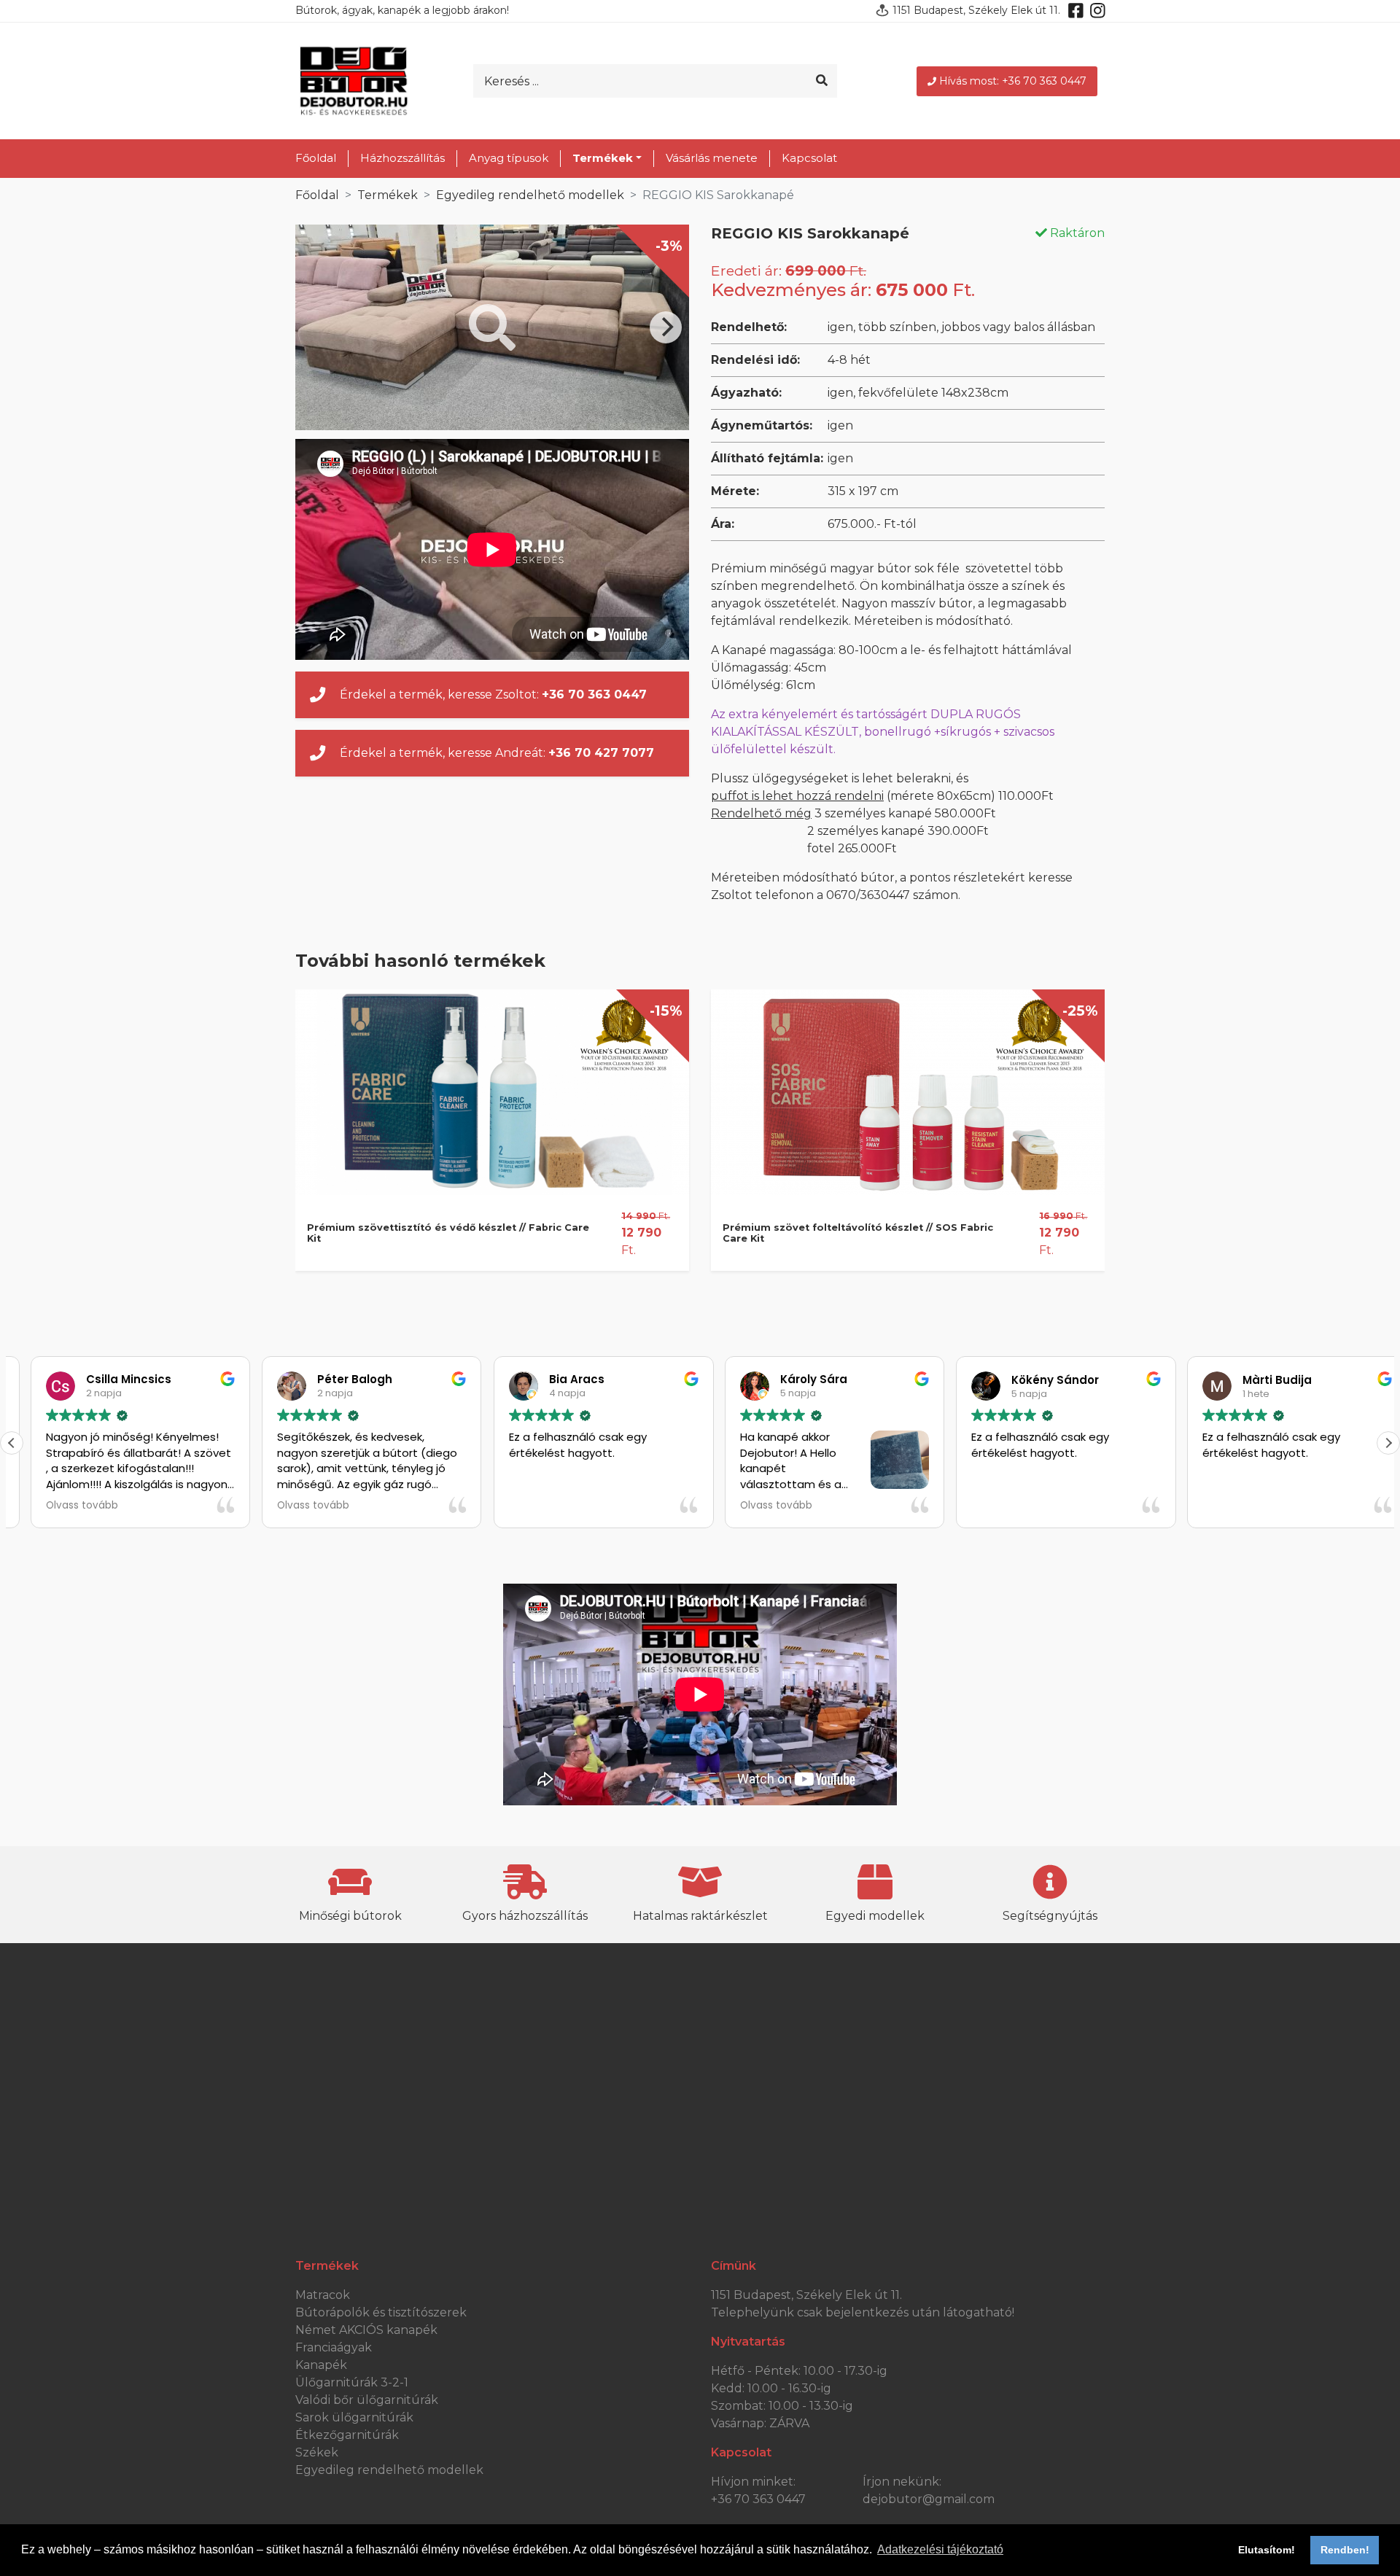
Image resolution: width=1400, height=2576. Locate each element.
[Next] (666, 327)
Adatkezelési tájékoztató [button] (940, 2549)
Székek (317, 2452)
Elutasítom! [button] (1267, 2550)
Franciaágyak (334, 2347)
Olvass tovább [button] (63, 1506)
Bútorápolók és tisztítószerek (381, 2312)
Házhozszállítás (402, 158)
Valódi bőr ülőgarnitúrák (367, 2400)
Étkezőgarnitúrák (347, 2435)
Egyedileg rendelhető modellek (530, 195)
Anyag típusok (509, 158)
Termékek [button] (603, 158)
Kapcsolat (809, 158)
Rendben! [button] (1345, 2550)
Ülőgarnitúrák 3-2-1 (352, 2382)
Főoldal (316, 158)
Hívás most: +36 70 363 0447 (1013, 81)
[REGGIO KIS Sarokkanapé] (492, 327)
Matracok (323, 2295)
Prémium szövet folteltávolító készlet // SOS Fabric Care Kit (858, 1233)
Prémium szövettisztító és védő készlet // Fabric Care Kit (448, 1233)
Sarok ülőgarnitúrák (354, 2417)
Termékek (388, 195)
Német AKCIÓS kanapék (366, 2330)
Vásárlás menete (712, 158)
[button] (1388, 1443)
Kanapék (321, 2365)
